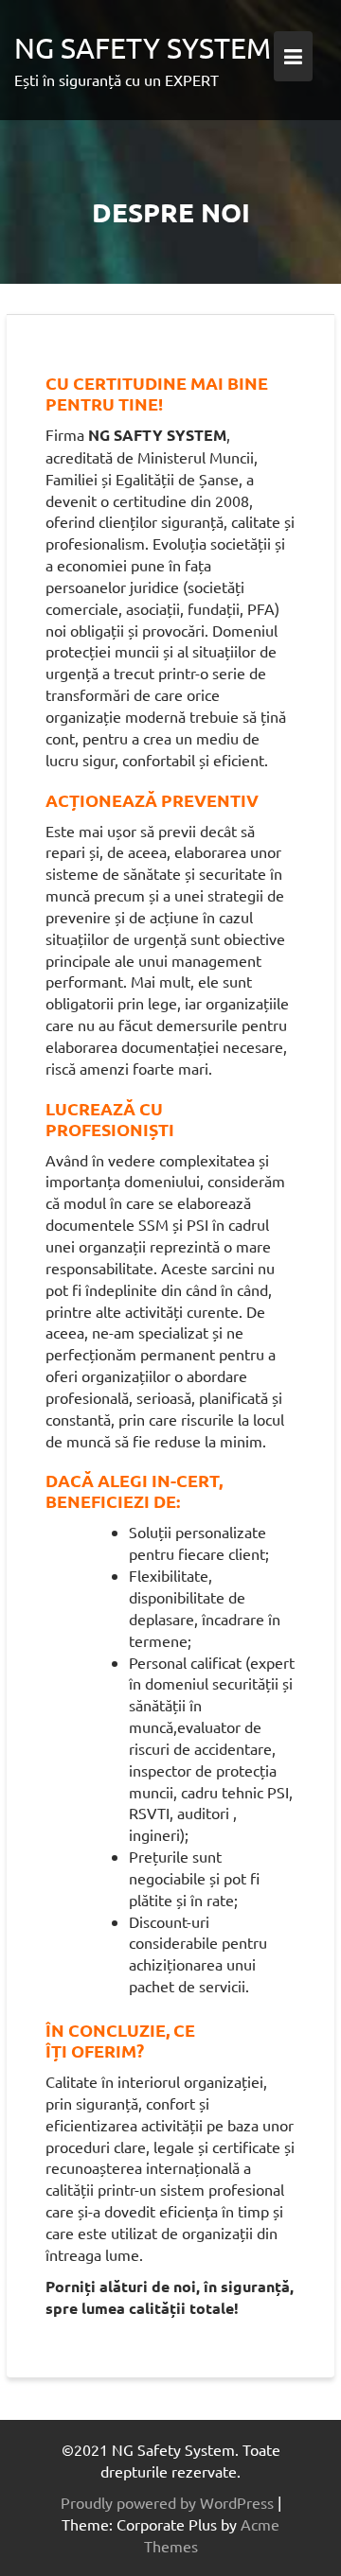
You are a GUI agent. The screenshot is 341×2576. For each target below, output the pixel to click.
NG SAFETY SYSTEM (143, 48)
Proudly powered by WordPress (167, 2502)
